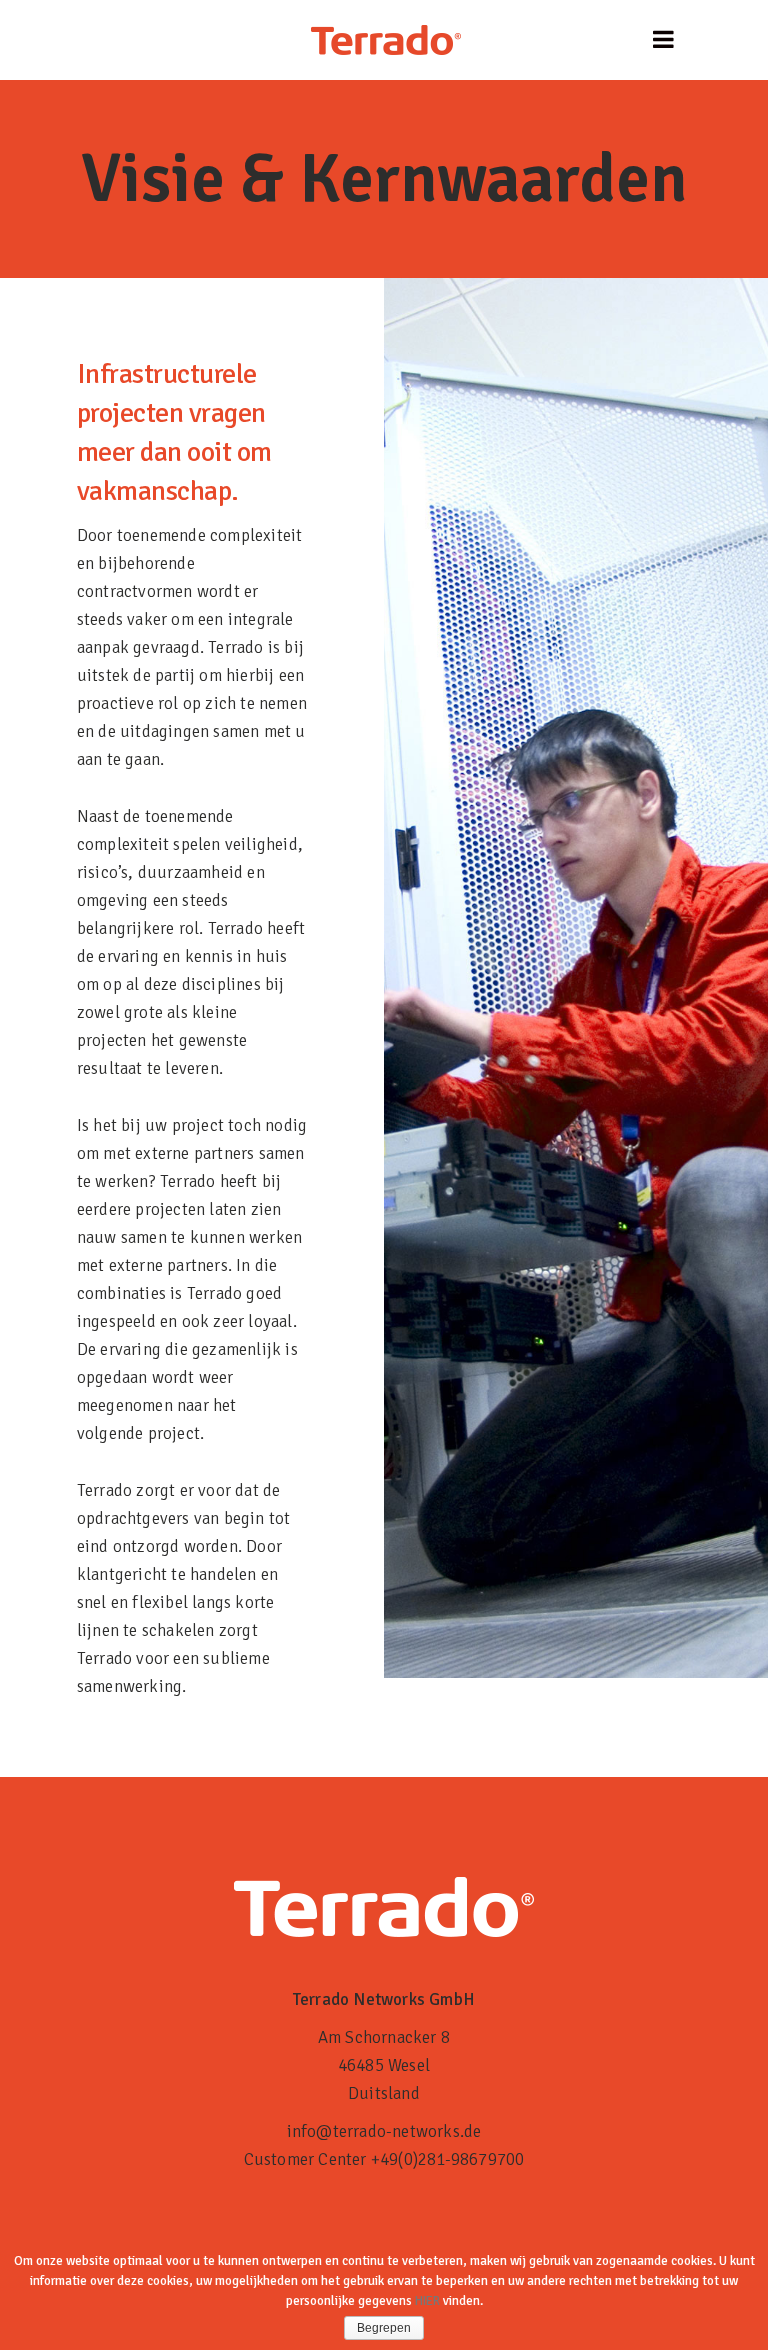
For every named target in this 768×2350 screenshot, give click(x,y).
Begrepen (384, 2328)
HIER (427, 2301)
